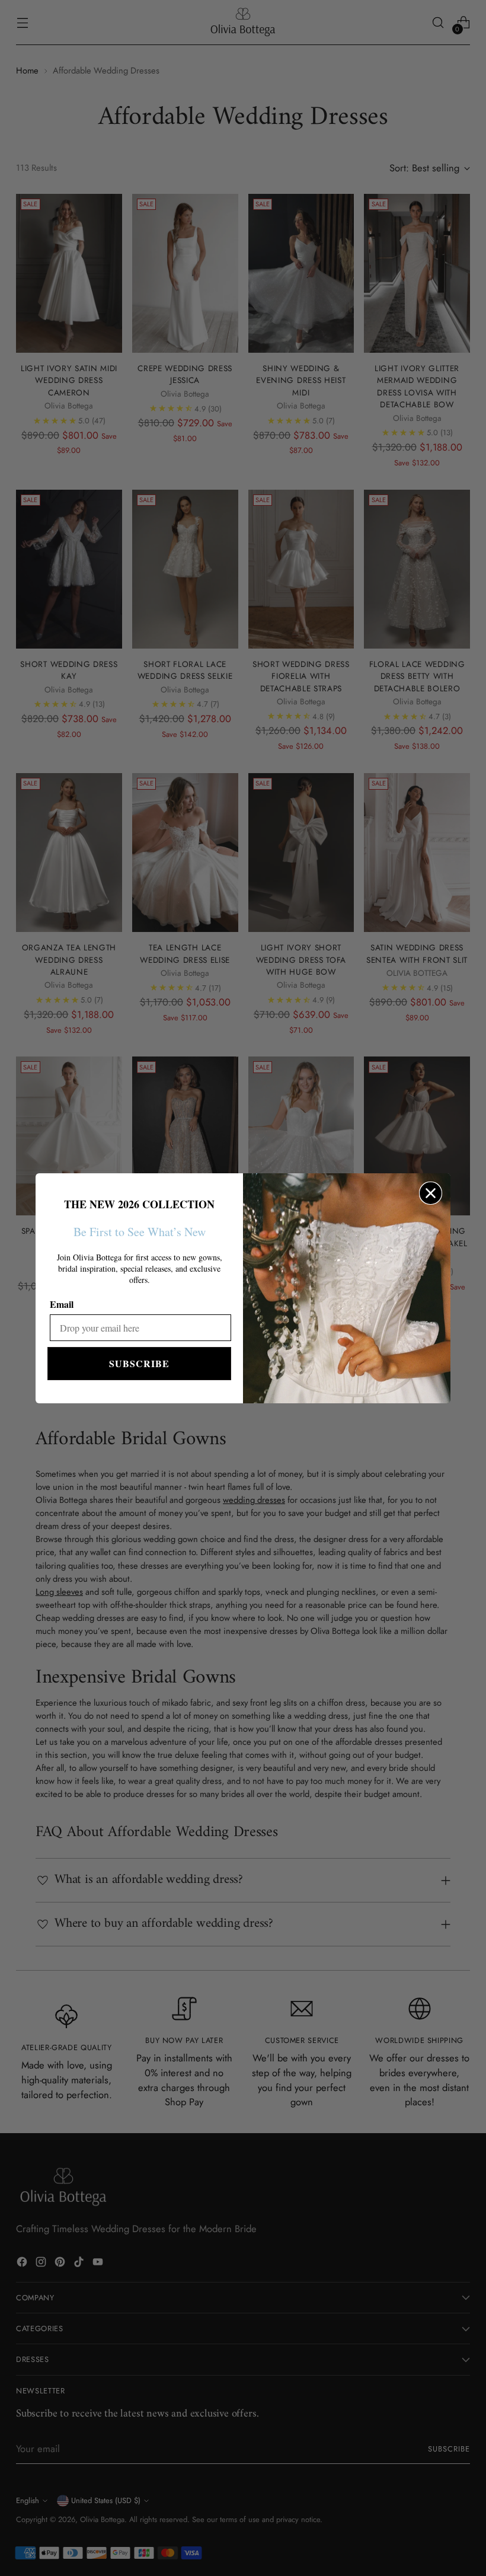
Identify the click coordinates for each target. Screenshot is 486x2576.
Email (62, 1304)
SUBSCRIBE (139, 1363)
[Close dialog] (431, 1193)
